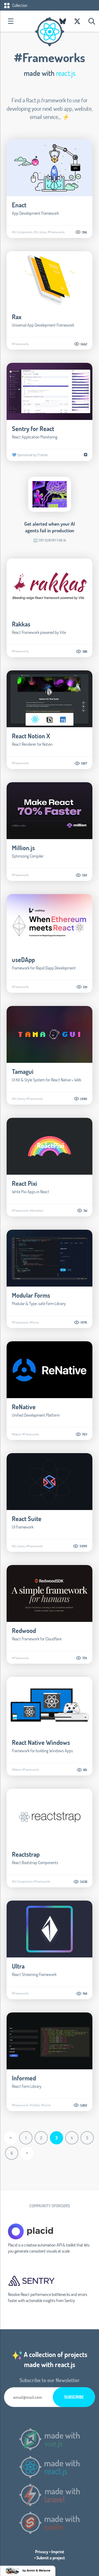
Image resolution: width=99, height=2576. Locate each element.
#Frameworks (56, 232)
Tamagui (23, 1071)
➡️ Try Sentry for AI (49, 540)
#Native (17, 1434)
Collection (19, 5)
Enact (19, 205)
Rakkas (21, 624)
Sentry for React (33, 429)
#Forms (34, 1322)
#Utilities (35, 2105)
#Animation (37, 1210)
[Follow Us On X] (77, 21)
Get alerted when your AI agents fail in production (50, 527)
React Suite (27, 1519)
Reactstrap (26, 1854)
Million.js (23, 848)
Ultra (18, 1966)
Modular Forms (31, 1295)
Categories (11, 21)
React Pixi (25, 1183)
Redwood (24, 1630)
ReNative (24, 1407)
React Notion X (31, 736)
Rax (17, 317)
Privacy (42, 2552)
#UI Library (40, 232)
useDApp (23, 960)
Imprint (58, 2552)
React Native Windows (41, 1742)
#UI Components (22, 232)
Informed (24, 2078)
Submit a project (51, 2558)
